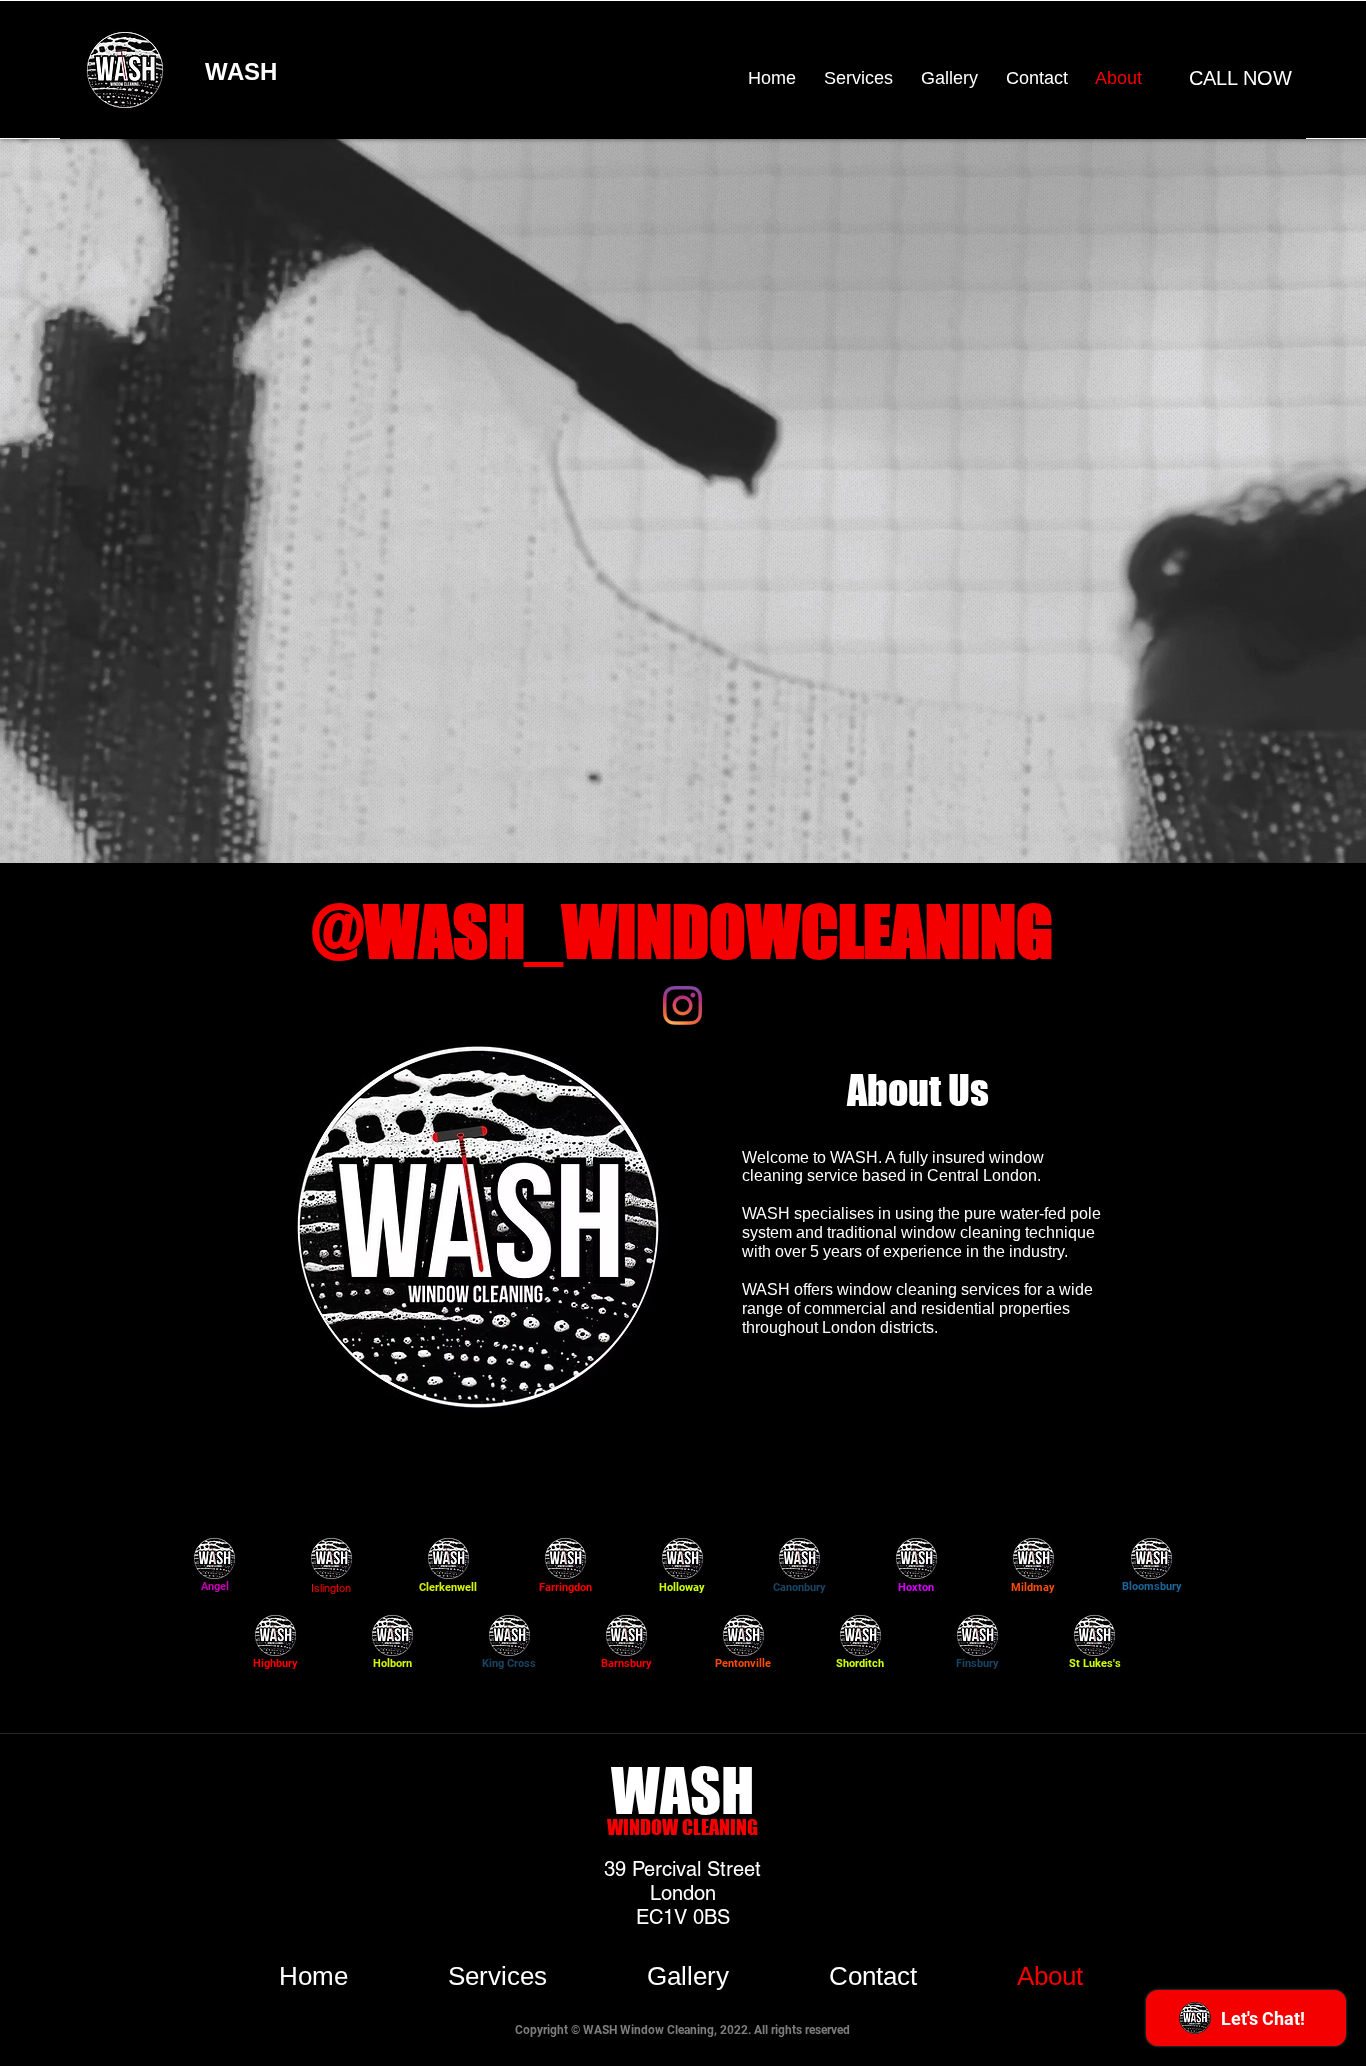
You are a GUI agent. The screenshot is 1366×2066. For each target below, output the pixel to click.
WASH (241, 71)
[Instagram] (682, 1005)
